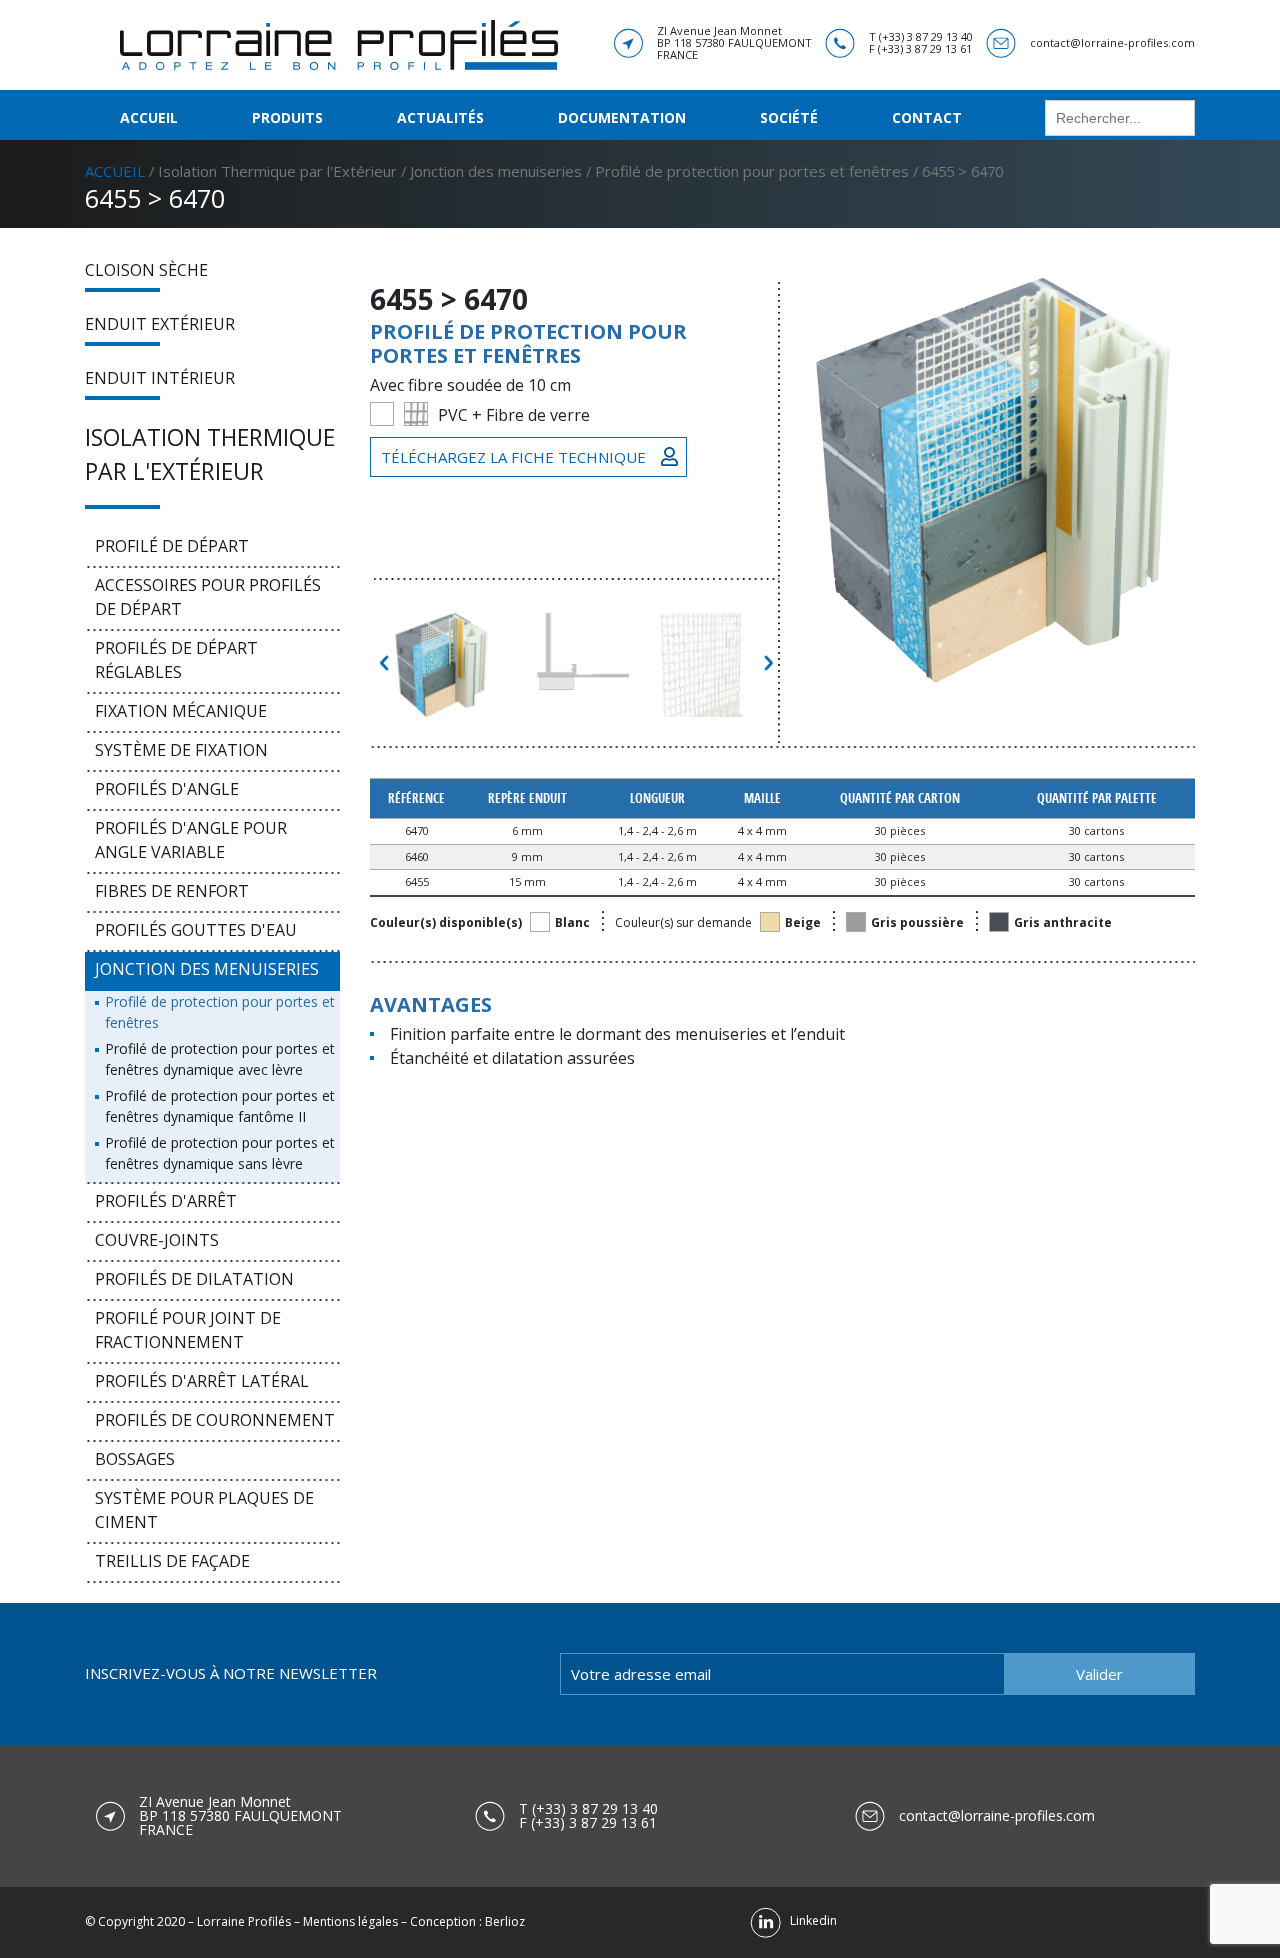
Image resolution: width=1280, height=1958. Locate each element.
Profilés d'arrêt (166, 1201)
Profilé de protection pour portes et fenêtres (752, 171)
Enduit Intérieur (160, 378)
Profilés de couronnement (215, 1420)
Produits (287, 117)
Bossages (135, 1459)
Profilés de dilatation (194, 1279)
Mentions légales (350, 1921)
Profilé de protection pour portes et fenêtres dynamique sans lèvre (220, 1153)
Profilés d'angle (167, 789)
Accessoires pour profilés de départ (208, 597)
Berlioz (505, 1921)
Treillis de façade (172, 1561)
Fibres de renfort (172, 891)
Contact (927, 117)
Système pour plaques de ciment (204, 1510)
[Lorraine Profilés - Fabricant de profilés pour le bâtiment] (339, 43)
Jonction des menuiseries (496, 171)
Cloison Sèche (146, 270)
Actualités (440, 117)
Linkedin (809, 1920)
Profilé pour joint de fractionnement (188, 1330)
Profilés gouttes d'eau (196, 930)
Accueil (149, 117)
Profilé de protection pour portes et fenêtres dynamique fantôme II (220, 1106)
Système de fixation (181, 750)
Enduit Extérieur (160, 324)
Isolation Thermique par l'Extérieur (277, 171)
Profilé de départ (172, 546)
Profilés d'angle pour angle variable (191, 840)
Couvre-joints (157, 1240)
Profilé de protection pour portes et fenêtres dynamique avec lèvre (220, 1059)
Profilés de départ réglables (176, 660)
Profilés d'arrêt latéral (202, 1381)
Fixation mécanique (181, 711)
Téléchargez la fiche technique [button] (513, 457)
